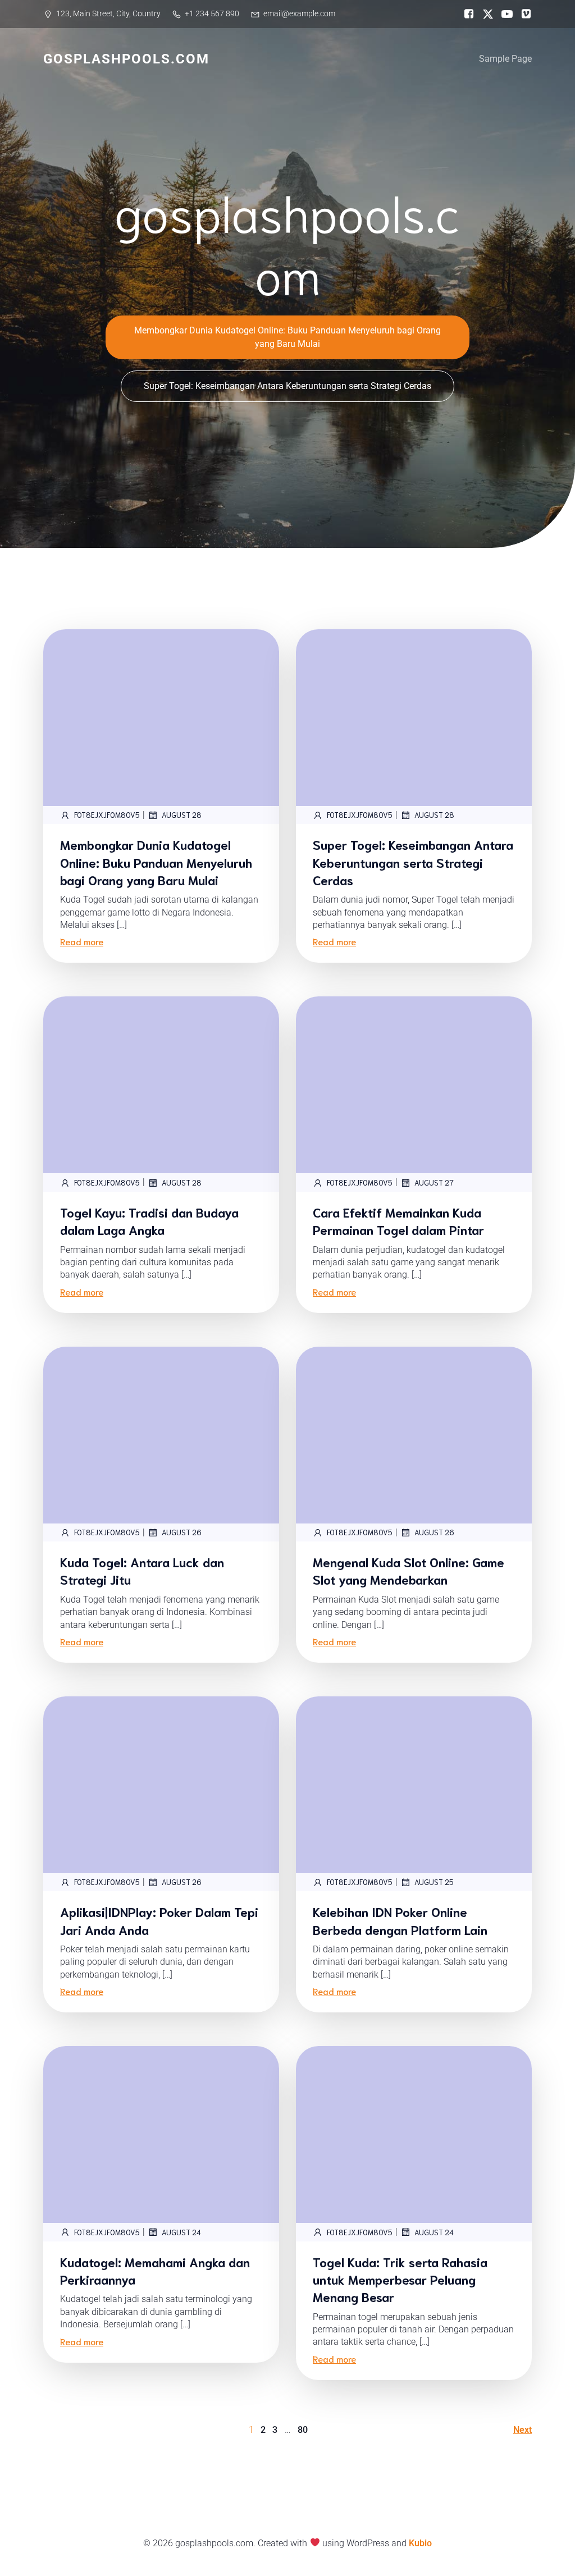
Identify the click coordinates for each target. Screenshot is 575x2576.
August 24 (181, 2232)
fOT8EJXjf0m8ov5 (107, 815)
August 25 (434, 1882)
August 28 (182, 815)
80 (303, 2430)
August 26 (182, 1532)
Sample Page (505, 59)
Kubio (420, 2543)
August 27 (434, 1182)
